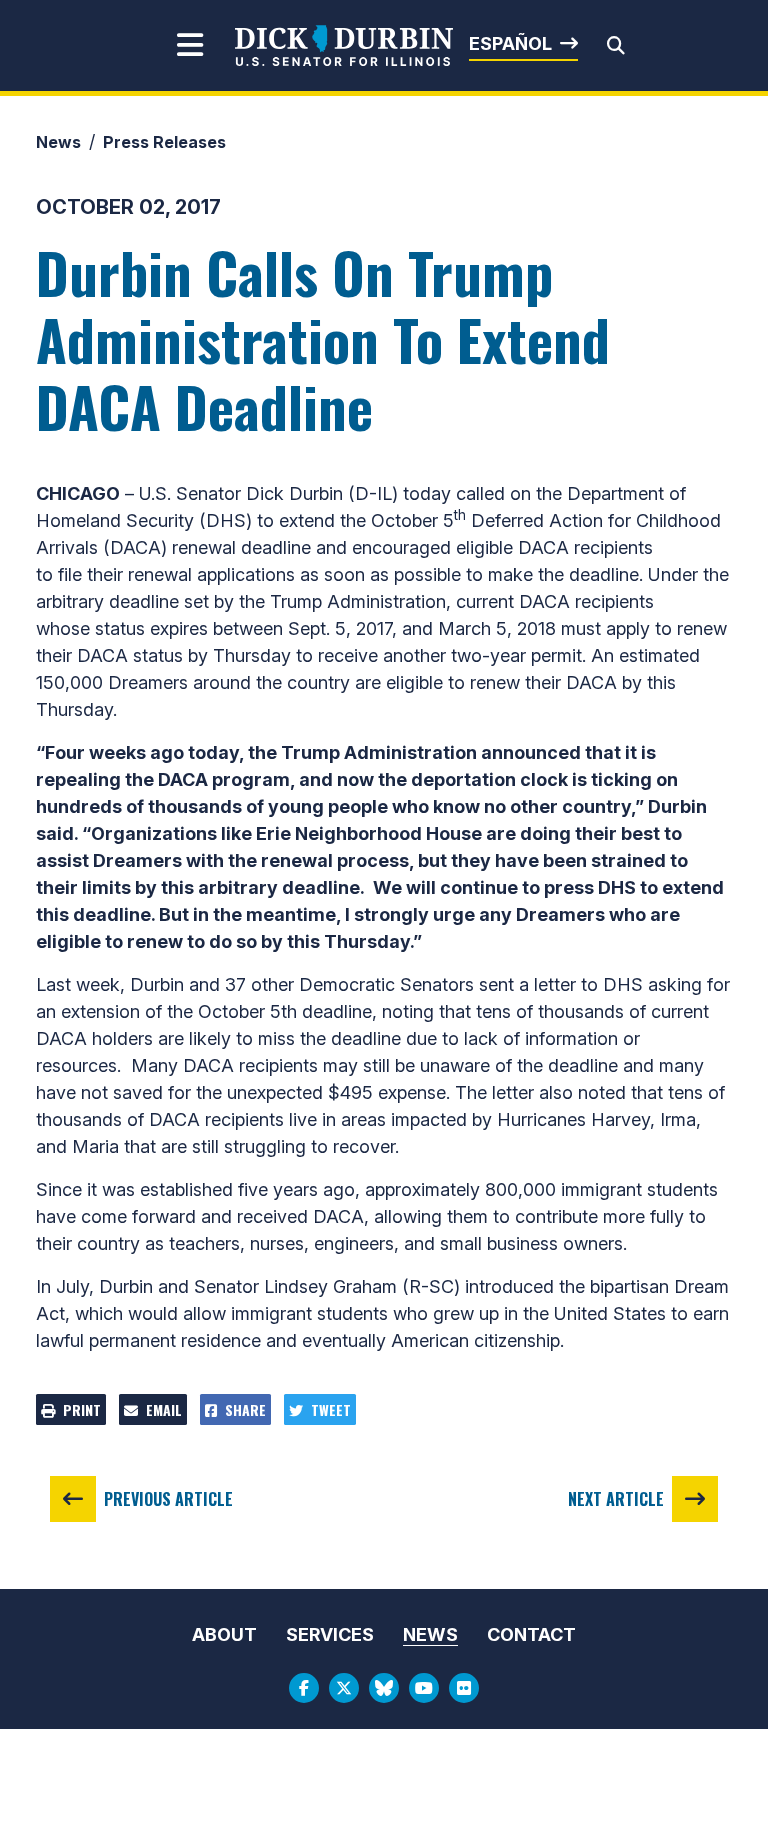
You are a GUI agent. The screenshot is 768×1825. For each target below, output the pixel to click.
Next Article (616, 1499)
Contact (531, 1634)
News (58, 142)
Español (510, 43)
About (224, 1634)
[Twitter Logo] (344, 1688)
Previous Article (168, 1499)
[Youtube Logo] (424, 1688)
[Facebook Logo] (304, 1688)
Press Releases (164, 142)
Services (330, 1634)
